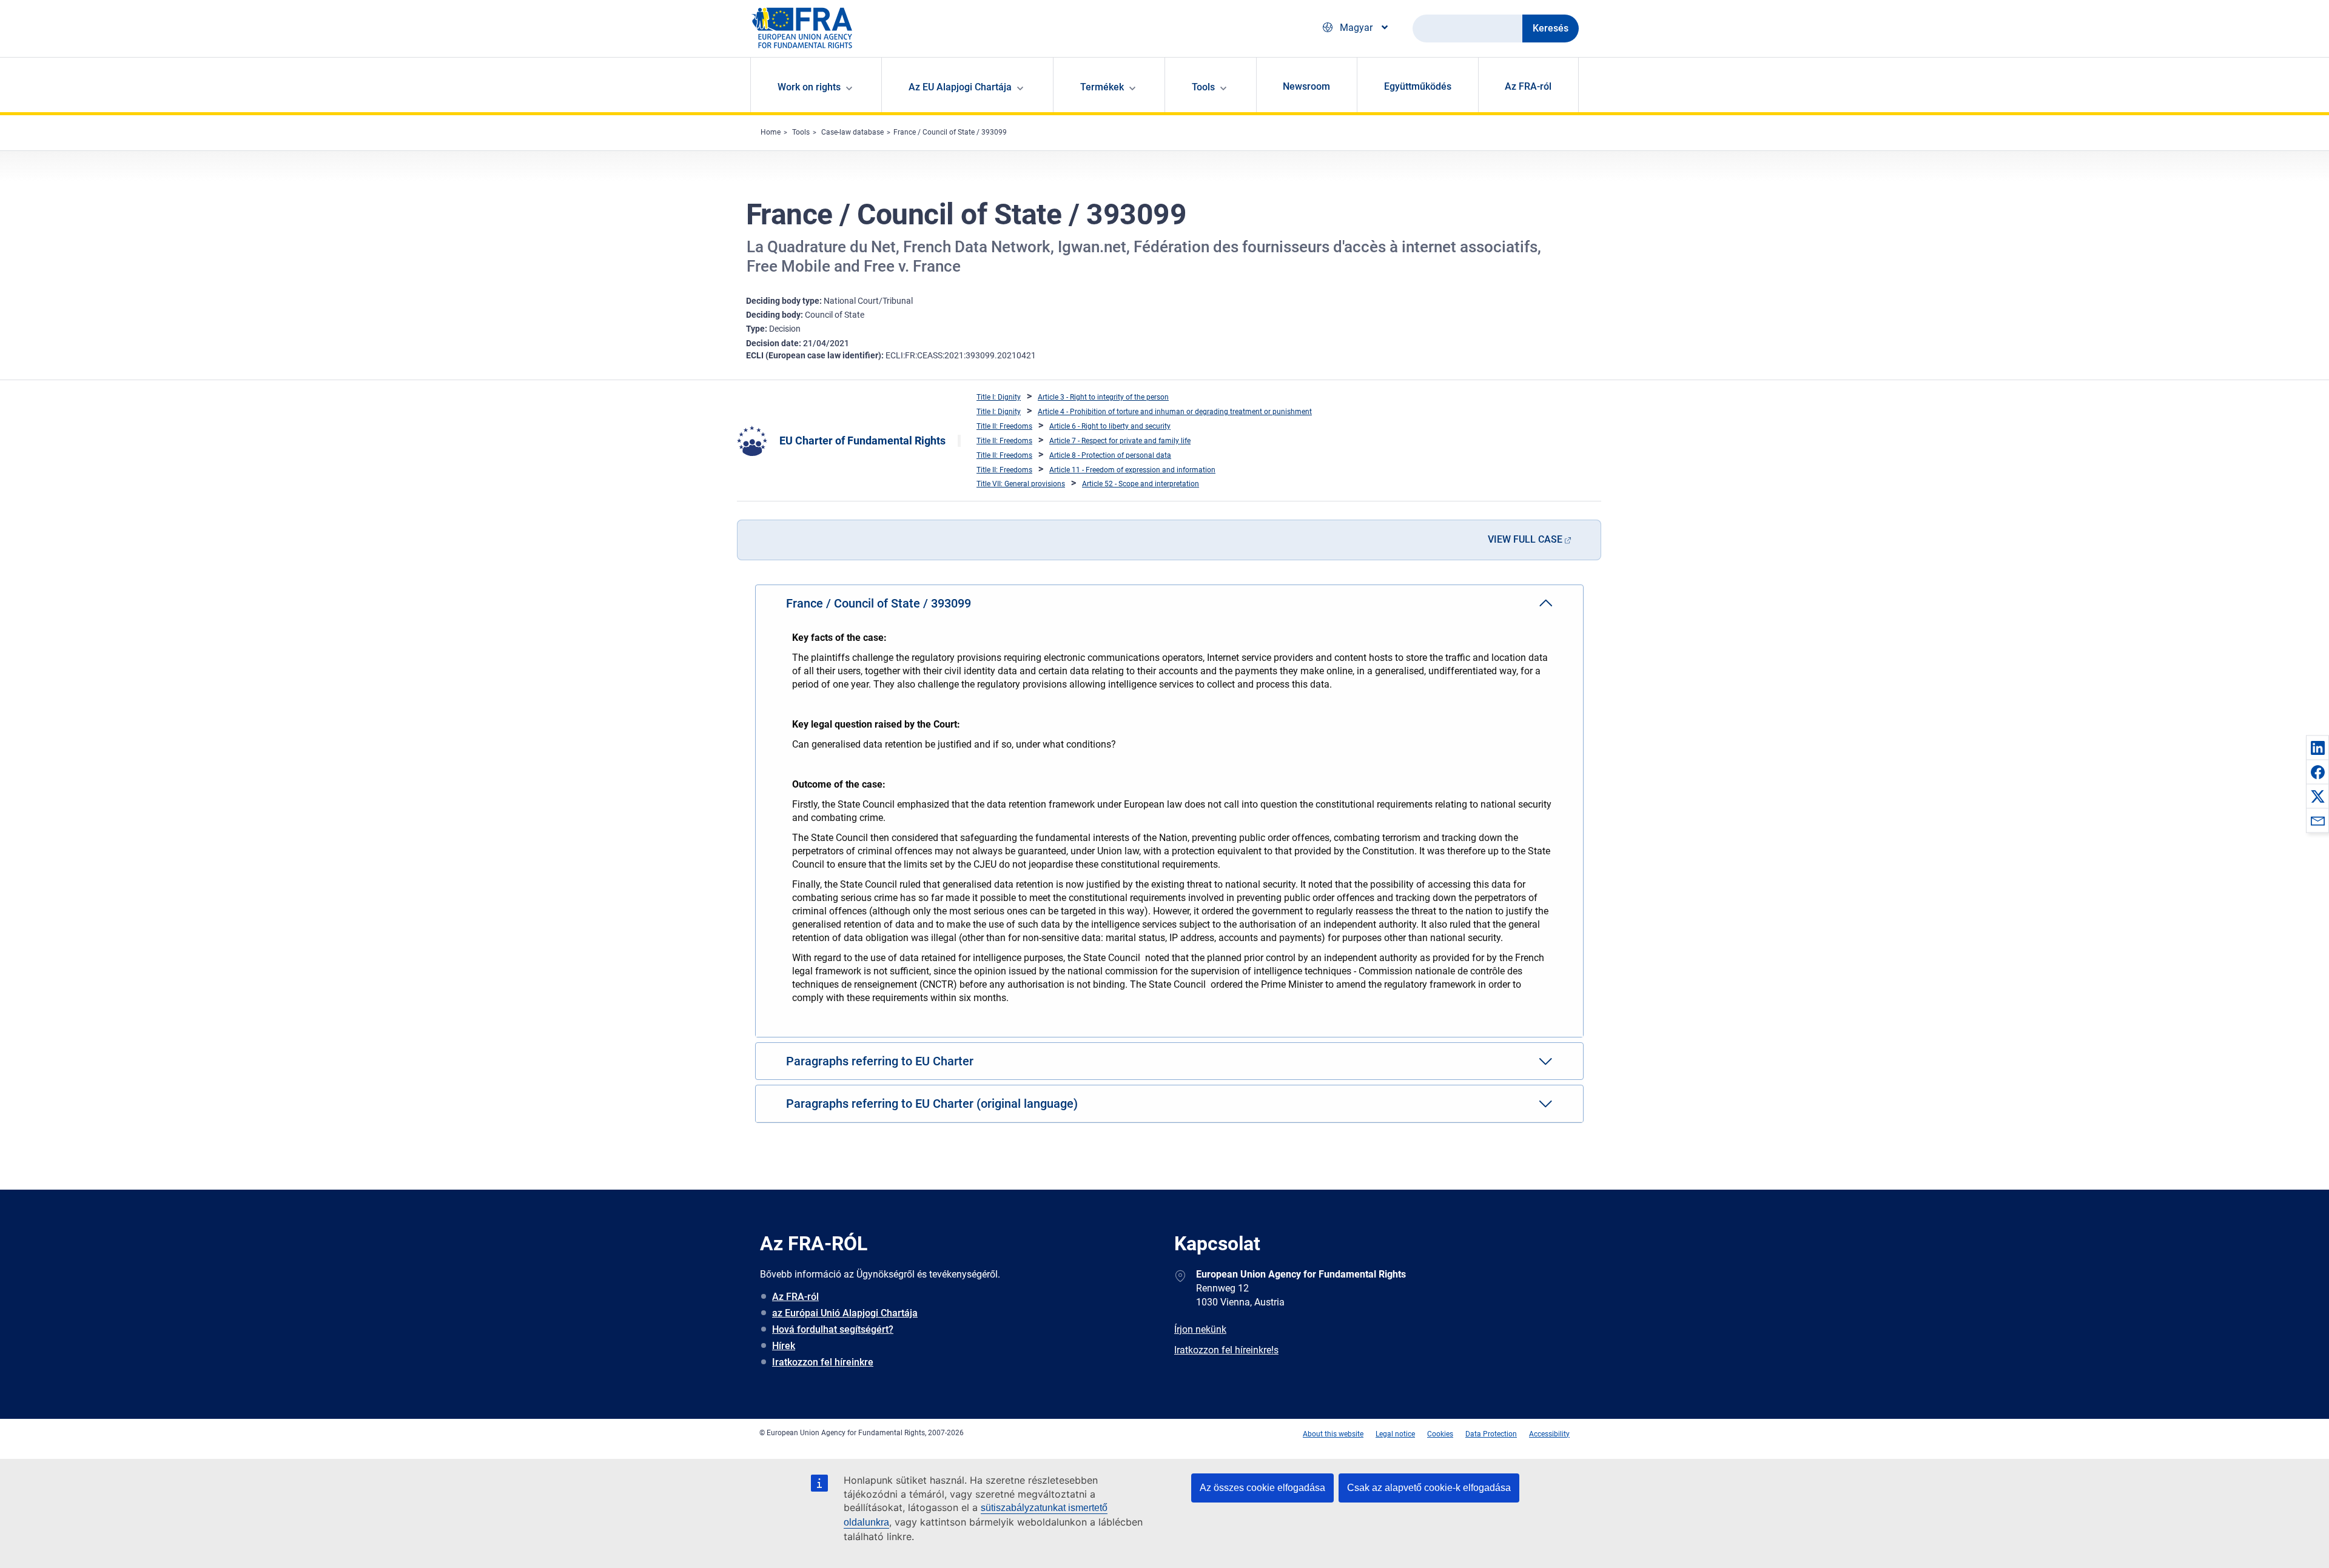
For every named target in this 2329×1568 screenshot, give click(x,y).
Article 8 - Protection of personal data (1110, 455)
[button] (2317, 748)
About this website (1333, 1434)
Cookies (1440, 1434)
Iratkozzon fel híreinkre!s (1226, 1350)
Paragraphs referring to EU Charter (880, 1061)
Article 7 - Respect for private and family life (1120, 441)
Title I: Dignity (999, 397)
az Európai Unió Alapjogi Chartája (845, 1313)
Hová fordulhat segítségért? (833, 1329)
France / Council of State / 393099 (950, 132)
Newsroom (1306, 86)
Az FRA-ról (1528, 86)
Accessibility (1549, 1434)
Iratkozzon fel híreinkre (823, 1362)
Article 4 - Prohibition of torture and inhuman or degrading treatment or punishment (1175, 412)
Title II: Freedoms (1004, 426)
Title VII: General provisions (1021, 484)
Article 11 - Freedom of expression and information (1132, 470)
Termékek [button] (1102, 87)
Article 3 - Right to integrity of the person (1103, 397)
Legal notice (1395, 1434)
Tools (801, 132)
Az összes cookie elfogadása (1262, 1488)
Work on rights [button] (809, 87)
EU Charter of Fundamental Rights (862, 441)
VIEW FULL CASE (1525, 539)
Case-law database (852, 132)
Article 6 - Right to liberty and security (1110, 426)
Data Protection (1491, 1434)
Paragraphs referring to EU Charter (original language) (932, 1104)
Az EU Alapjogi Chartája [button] (960, 87)
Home (771, 132)
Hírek (784, 1346)
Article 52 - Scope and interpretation (1141, 484)
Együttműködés (1418, 86)
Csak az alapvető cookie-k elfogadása (1429, 1488)
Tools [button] (1203, 87)
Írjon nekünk (1200, 1329)
